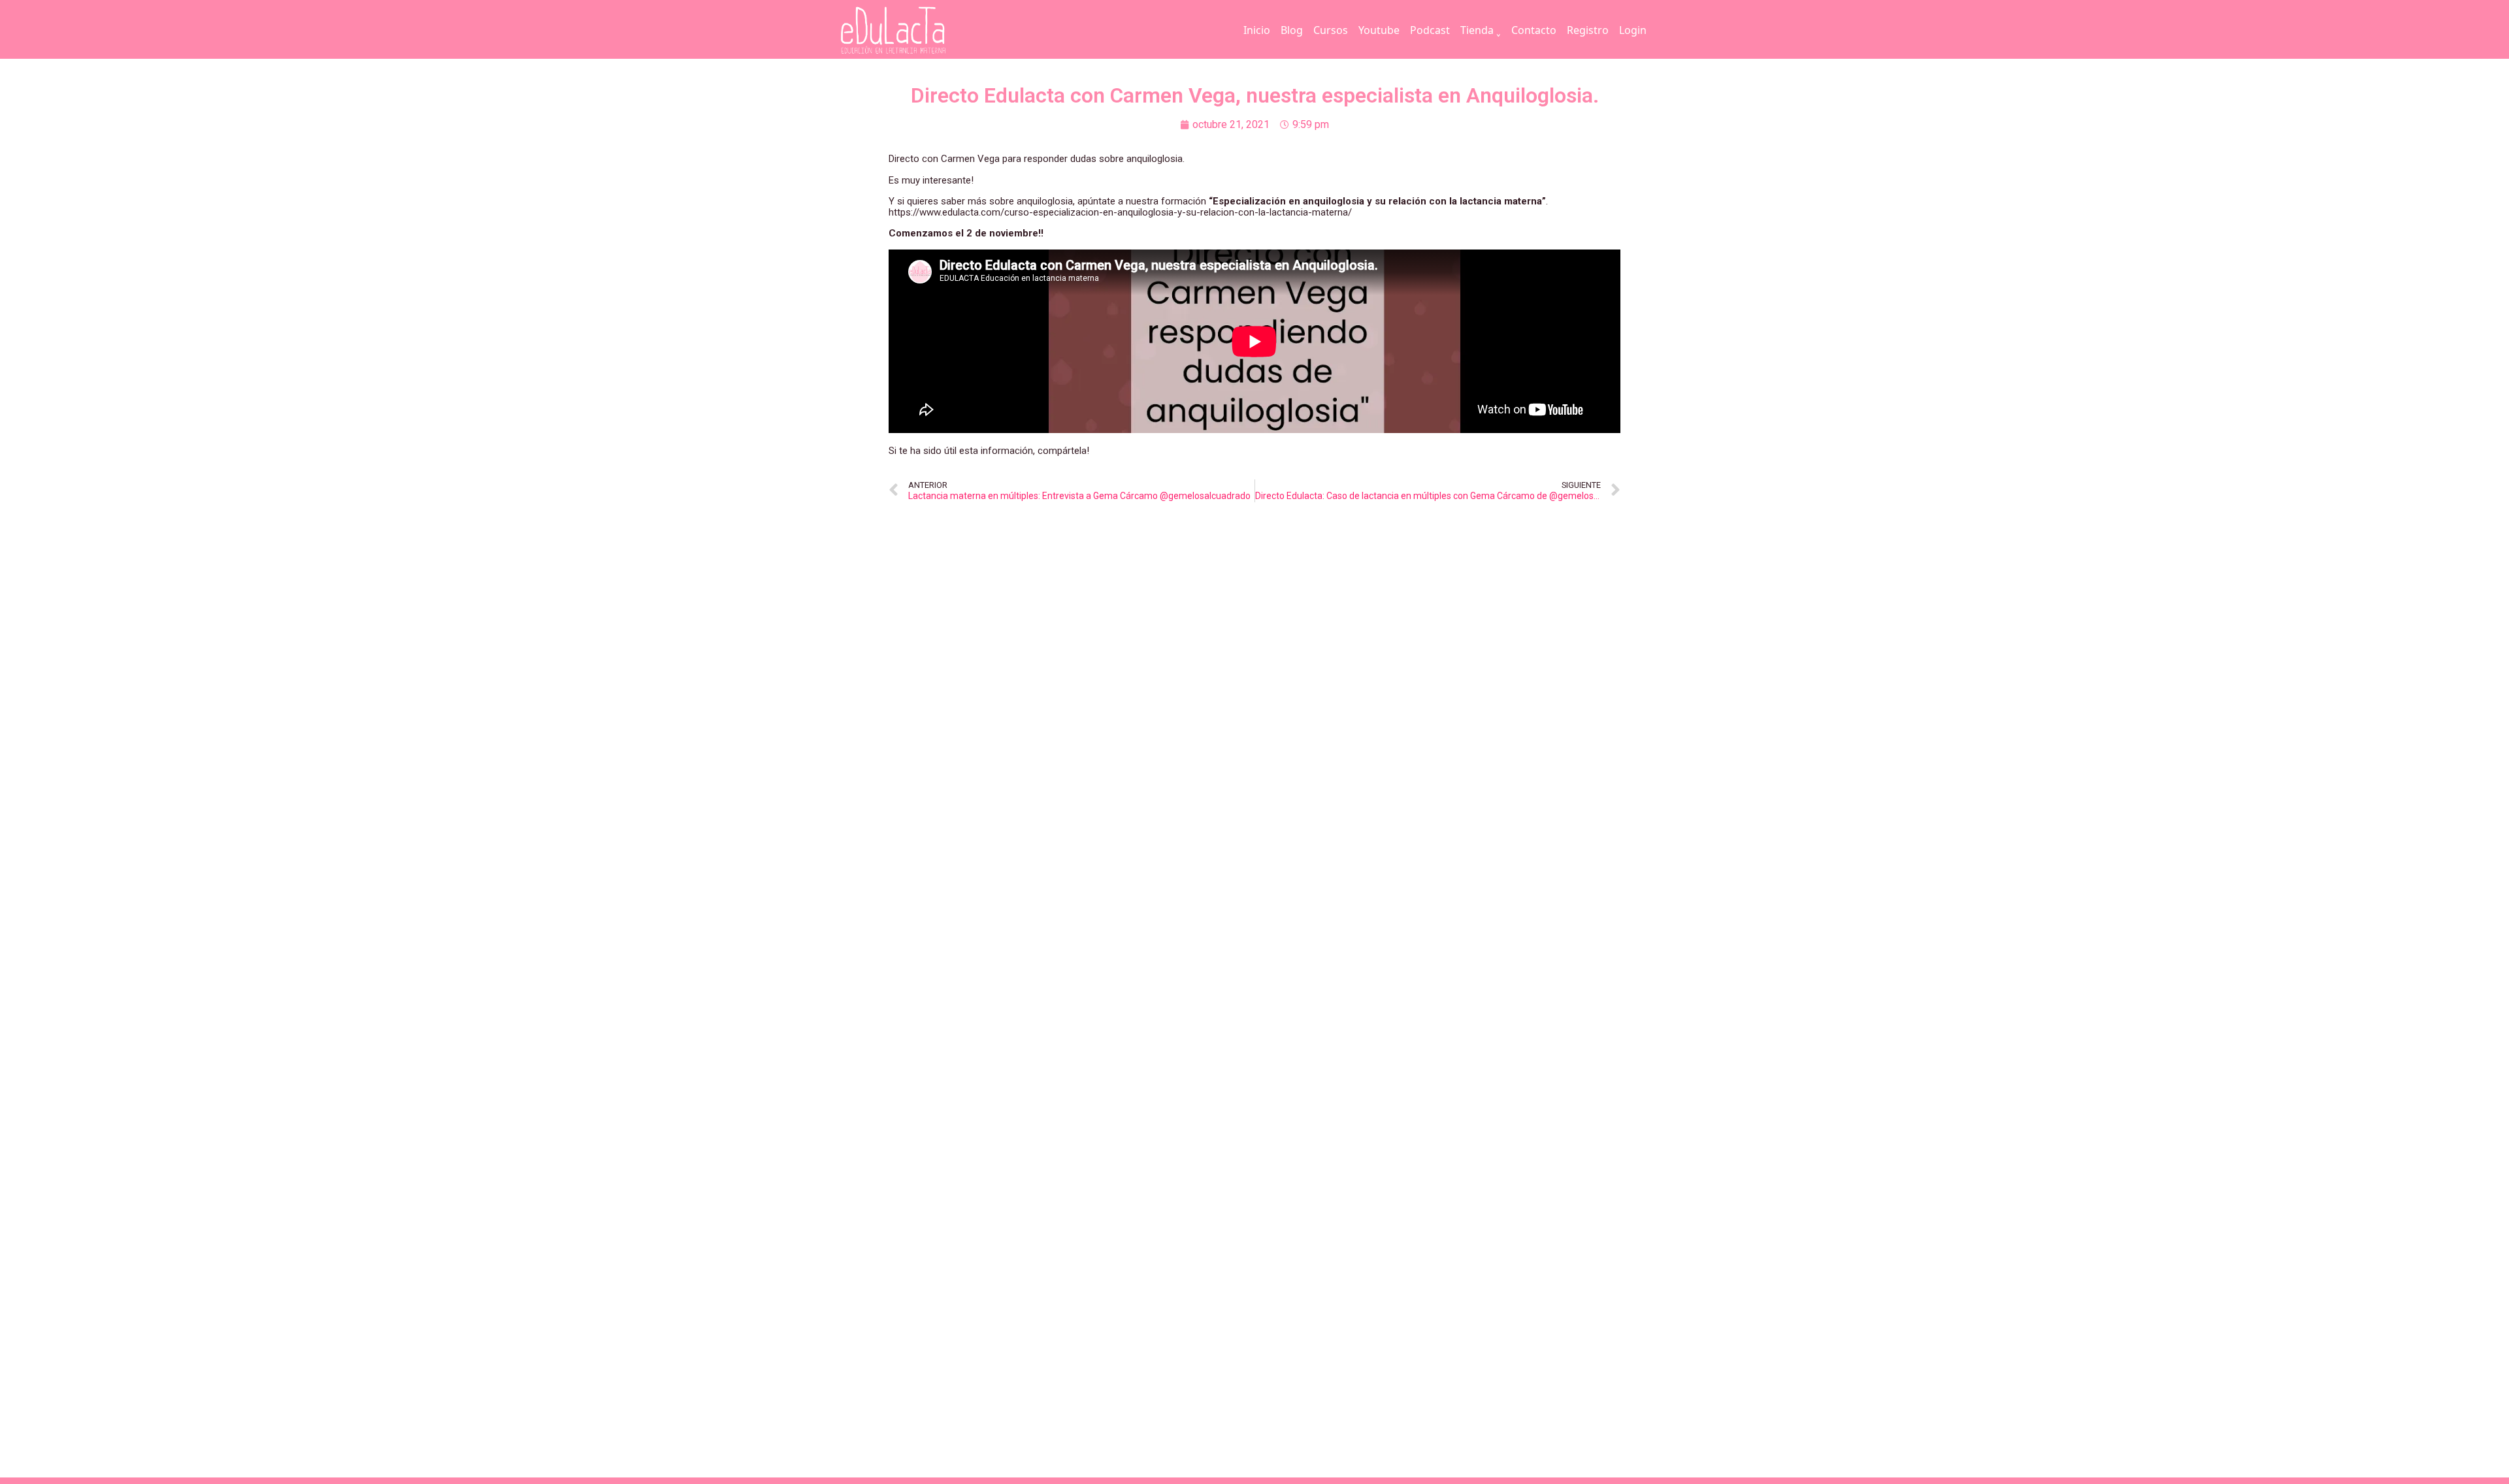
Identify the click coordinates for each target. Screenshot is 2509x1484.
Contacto (1534, 30)
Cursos (1331, 30)
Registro (1588, 30)
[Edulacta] (920, 30)
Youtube (1379, 30)
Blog (1292, 30)
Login (1633, 30)
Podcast (1430, 30)
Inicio (1257, 30)
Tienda (1477, 30)
